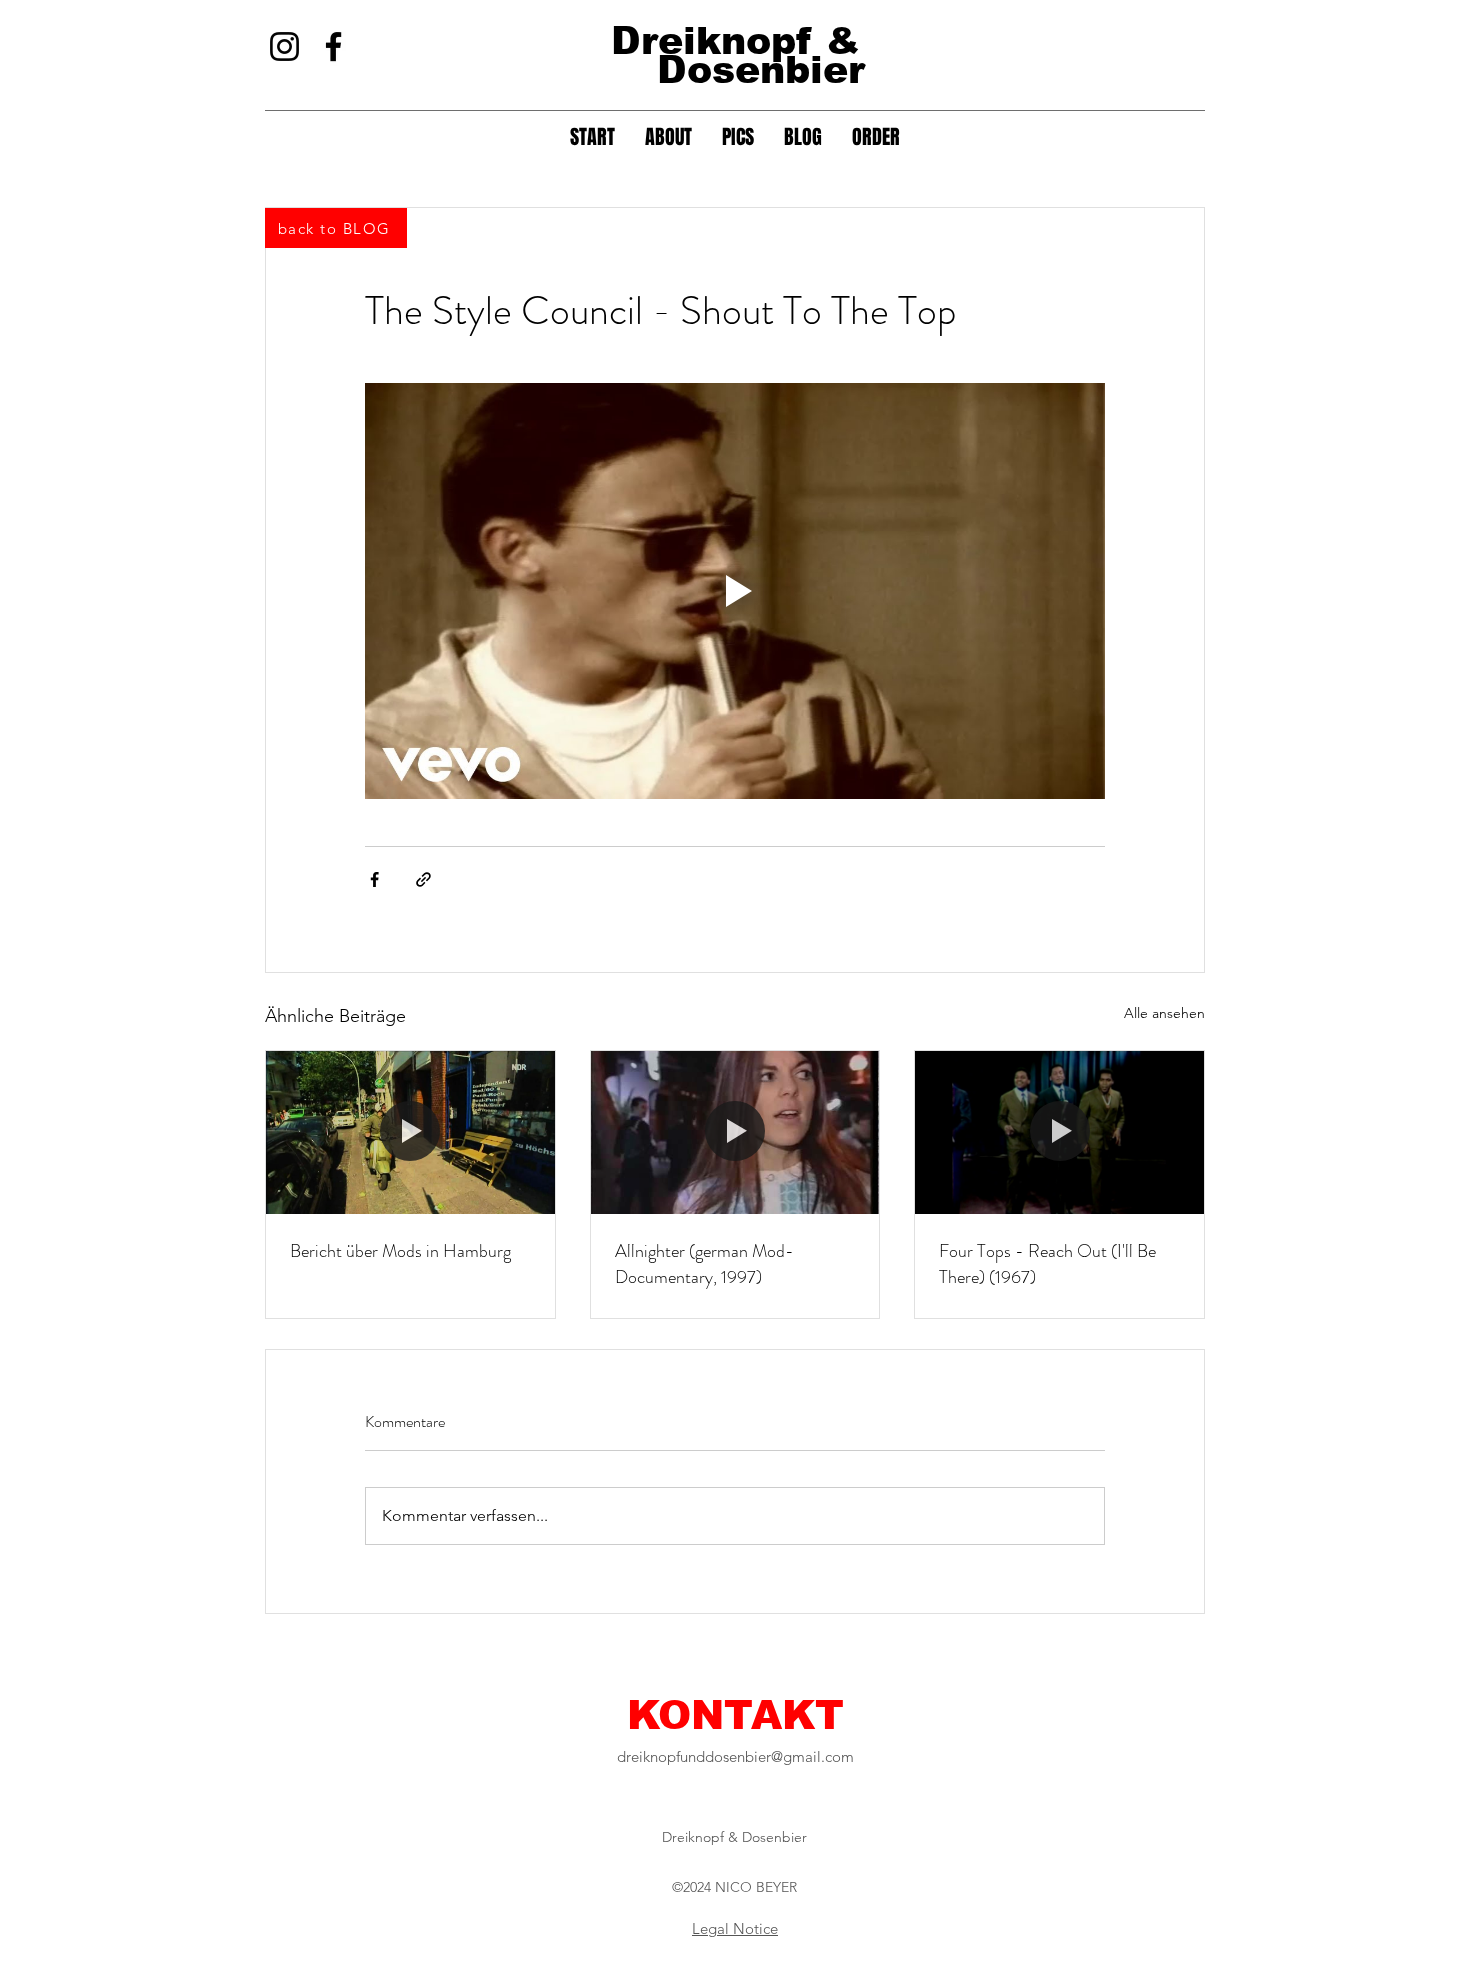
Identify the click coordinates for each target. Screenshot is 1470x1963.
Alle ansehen (1164, 1013)
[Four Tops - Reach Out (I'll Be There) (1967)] (1059, 1132)
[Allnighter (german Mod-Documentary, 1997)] (735, 1132)
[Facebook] (333, 46)
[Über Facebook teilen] (374, 879)
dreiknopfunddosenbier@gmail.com (735, 1756)
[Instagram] (284, 46)
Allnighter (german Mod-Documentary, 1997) (704, 1264)
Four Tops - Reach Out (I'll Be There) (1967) (1047, 1264)
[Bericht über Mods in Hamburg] (410, 1132)
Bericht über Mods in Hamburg (400, 1251)
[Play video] (735, 591)
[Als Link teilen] (423, 879)
